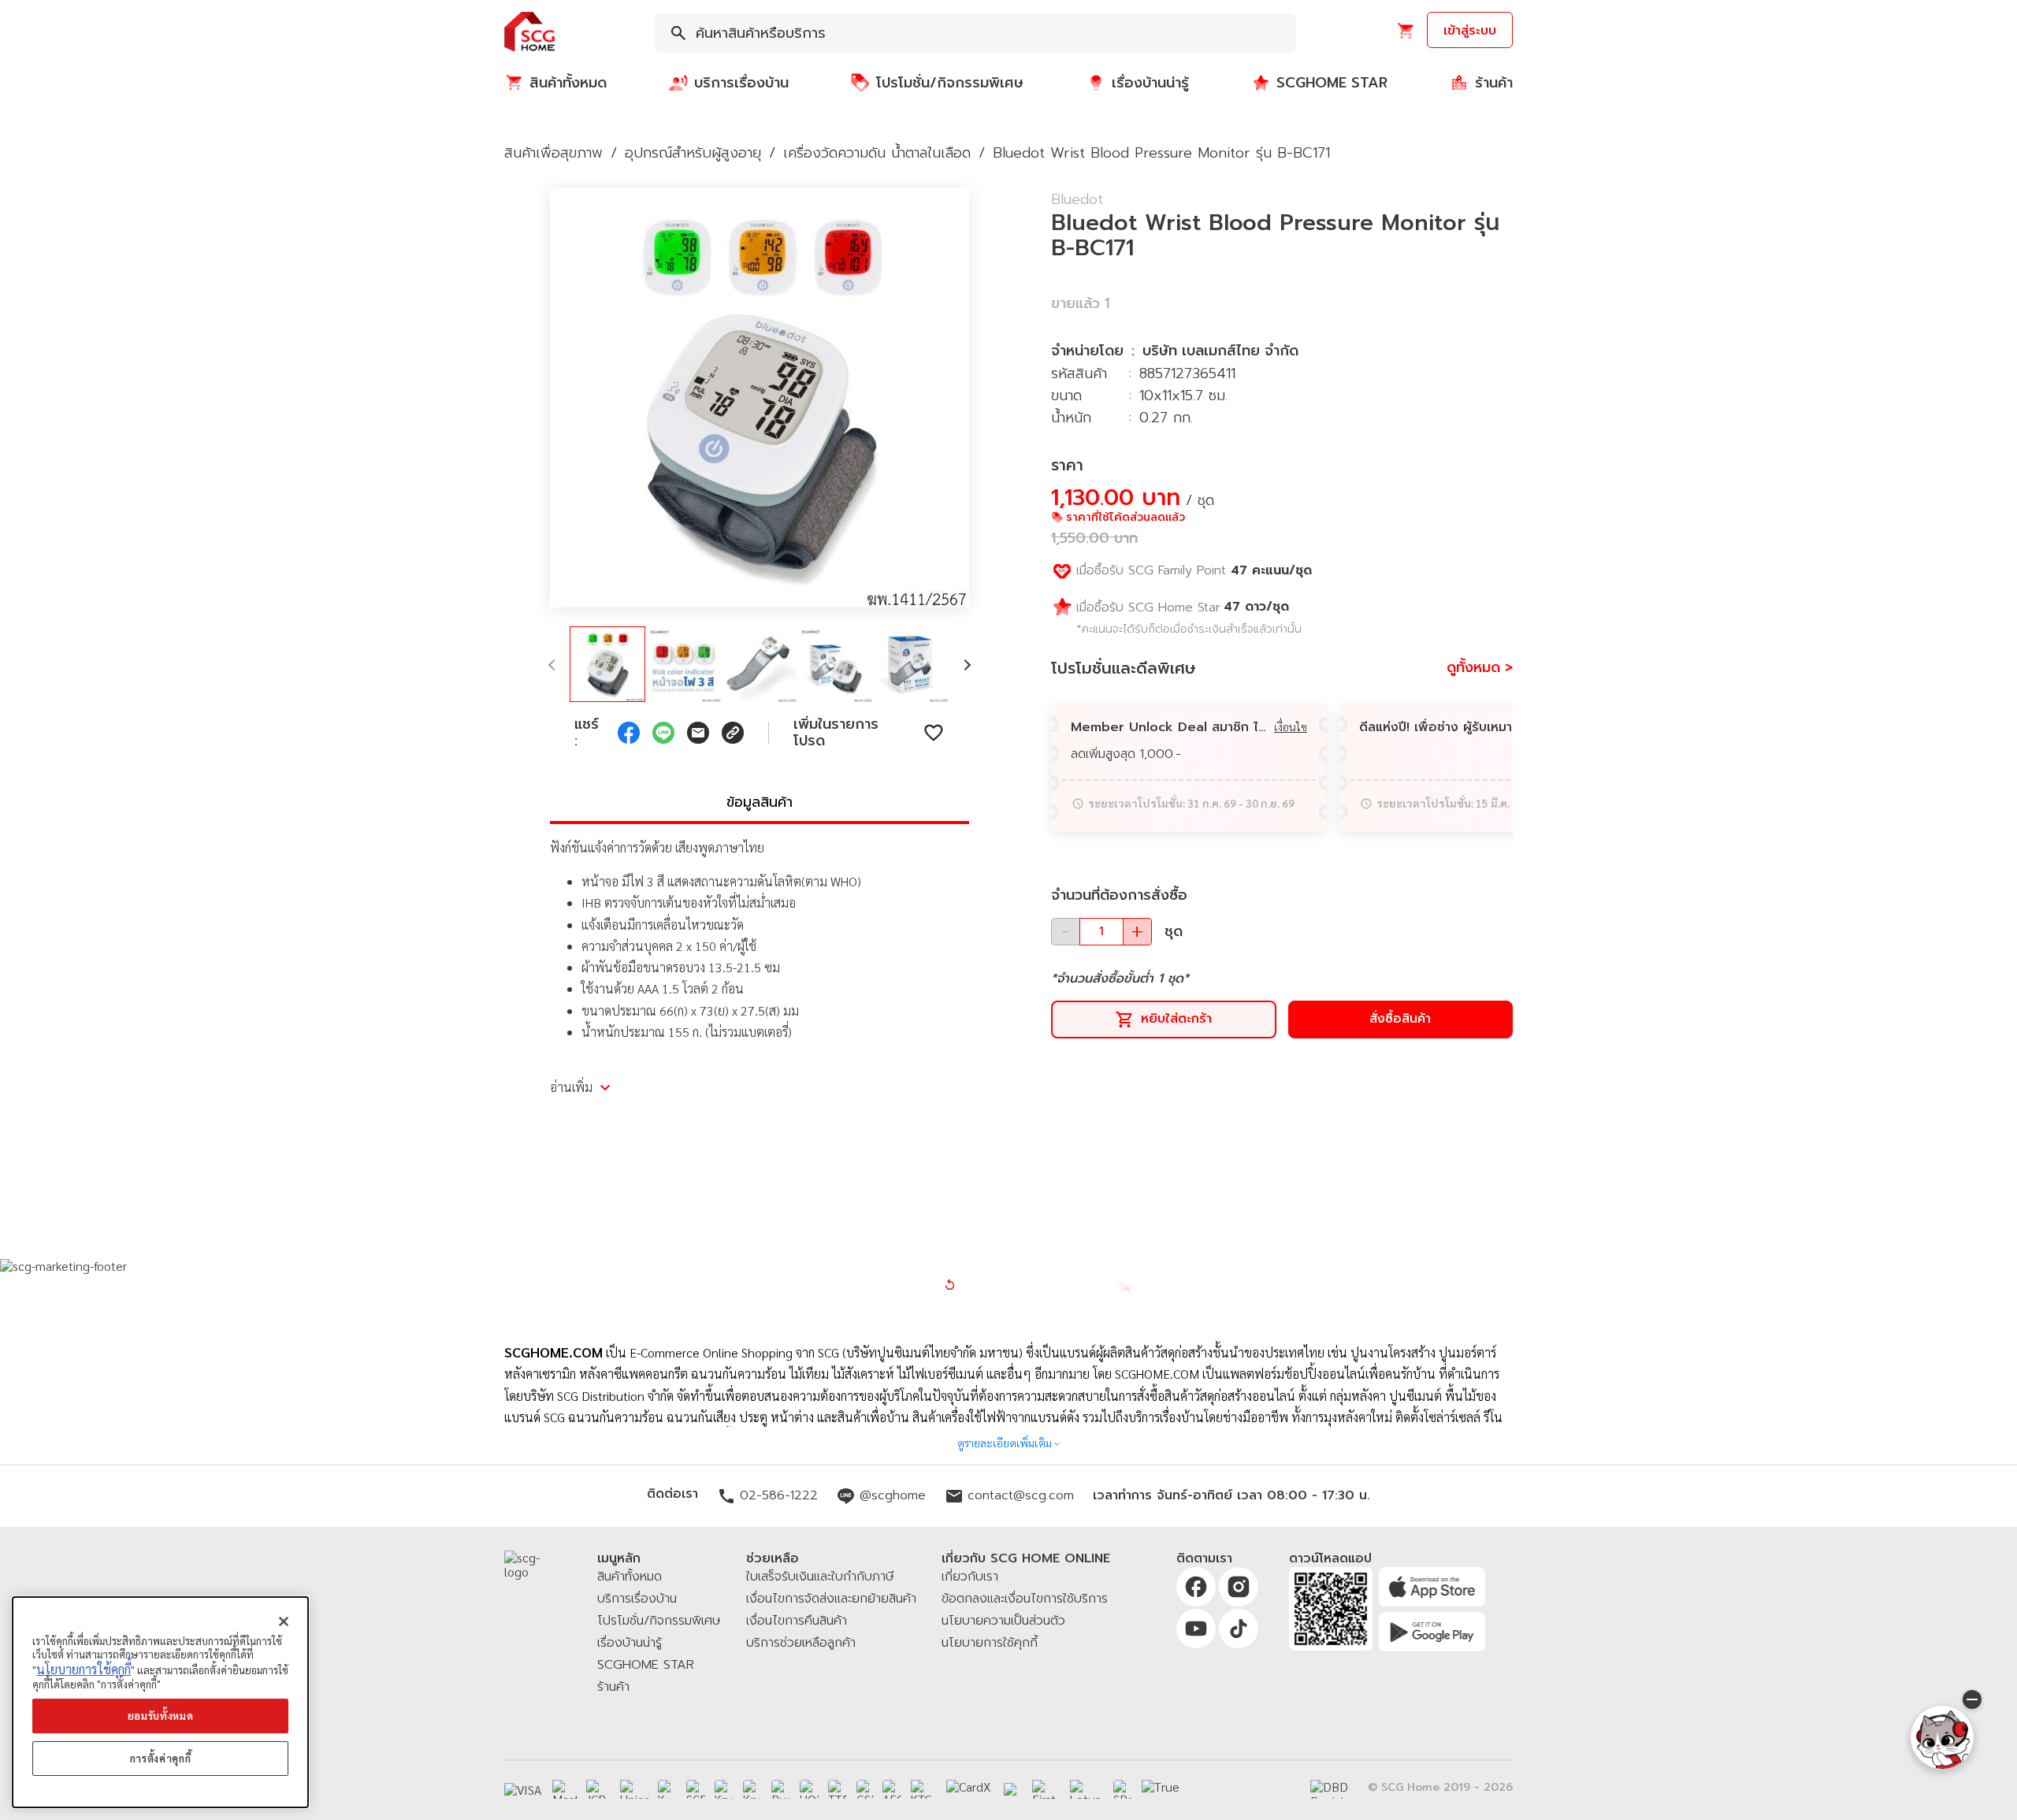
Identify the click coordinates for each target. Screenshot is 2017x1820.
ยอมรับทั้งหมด (161, 1716)
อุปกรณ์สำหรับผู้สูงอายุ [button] (693, 153)
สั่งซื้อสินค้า (1400, 1019)
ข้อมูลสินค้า (760, 802)
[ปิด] (284, 1621)
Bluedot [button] (1077, 199)
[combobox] (975, 33)
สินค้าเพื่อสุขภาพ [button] (553, 153)
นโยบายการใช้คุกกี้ (84, 1669)
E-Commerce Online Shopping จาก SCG (734, 1352)
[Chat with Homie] (1942, 1737)
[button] (529, 33)
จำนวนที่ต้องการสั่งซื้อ (1119, 895)
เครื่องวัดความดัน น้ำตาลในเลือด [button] (877, 153)
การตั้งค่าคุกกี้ (161, 1758)
